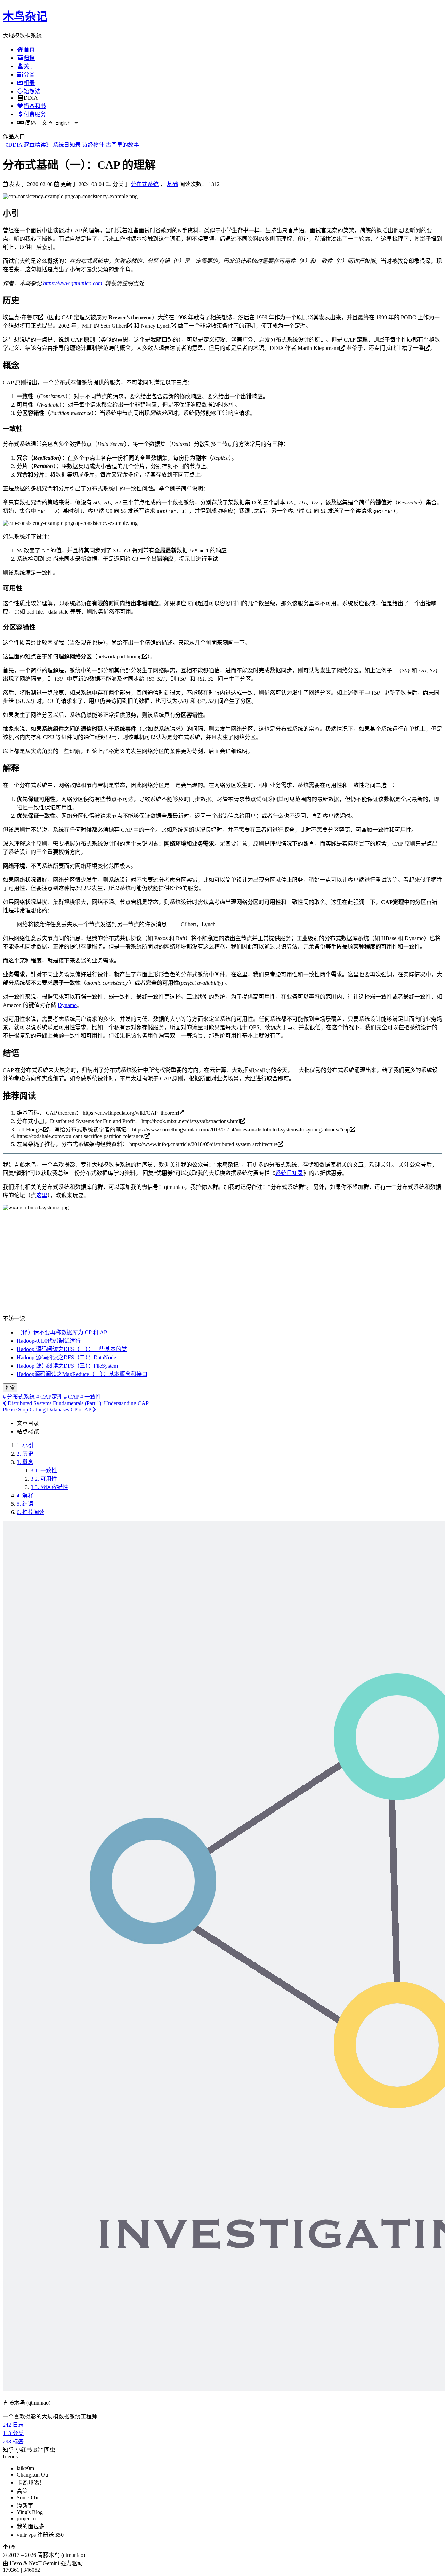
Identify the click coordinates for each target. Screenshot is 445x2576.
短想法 (32, 91)
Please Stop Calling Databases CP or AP (48, 1410)
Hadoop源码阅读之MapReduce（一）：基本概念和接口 (82, 1374)
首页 (29, 50)
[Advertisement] (222, 1265)
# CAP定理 (49, 1397)
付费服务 (35, 114)
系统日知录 (67, 145)
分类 (29, 75)
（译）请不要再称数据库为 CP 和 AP (62, 1332)
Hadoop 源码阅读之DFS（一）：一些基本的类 (72, 1349)
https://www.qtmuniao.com (73, 283)
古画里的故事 (122, 145)
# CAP (71, 1397)
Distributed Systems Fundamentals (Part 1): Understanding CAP (78, 1403)
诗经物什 (94, 145)
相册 (29, 83)
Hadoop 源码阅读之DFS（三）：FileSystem (67, 1366)
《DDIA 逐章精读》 (28, 145)
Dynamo (67, 1005)
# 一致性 (91, 1397)
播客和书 (35, 106)
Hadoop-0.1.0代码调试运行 (49, 1341)
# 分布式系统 (19, 1397)
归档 (29, 58)
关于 (29, 66)
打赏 (10, 1388)
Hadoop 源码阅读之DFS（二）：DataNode (66, 1357)
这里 (42, 1195)
